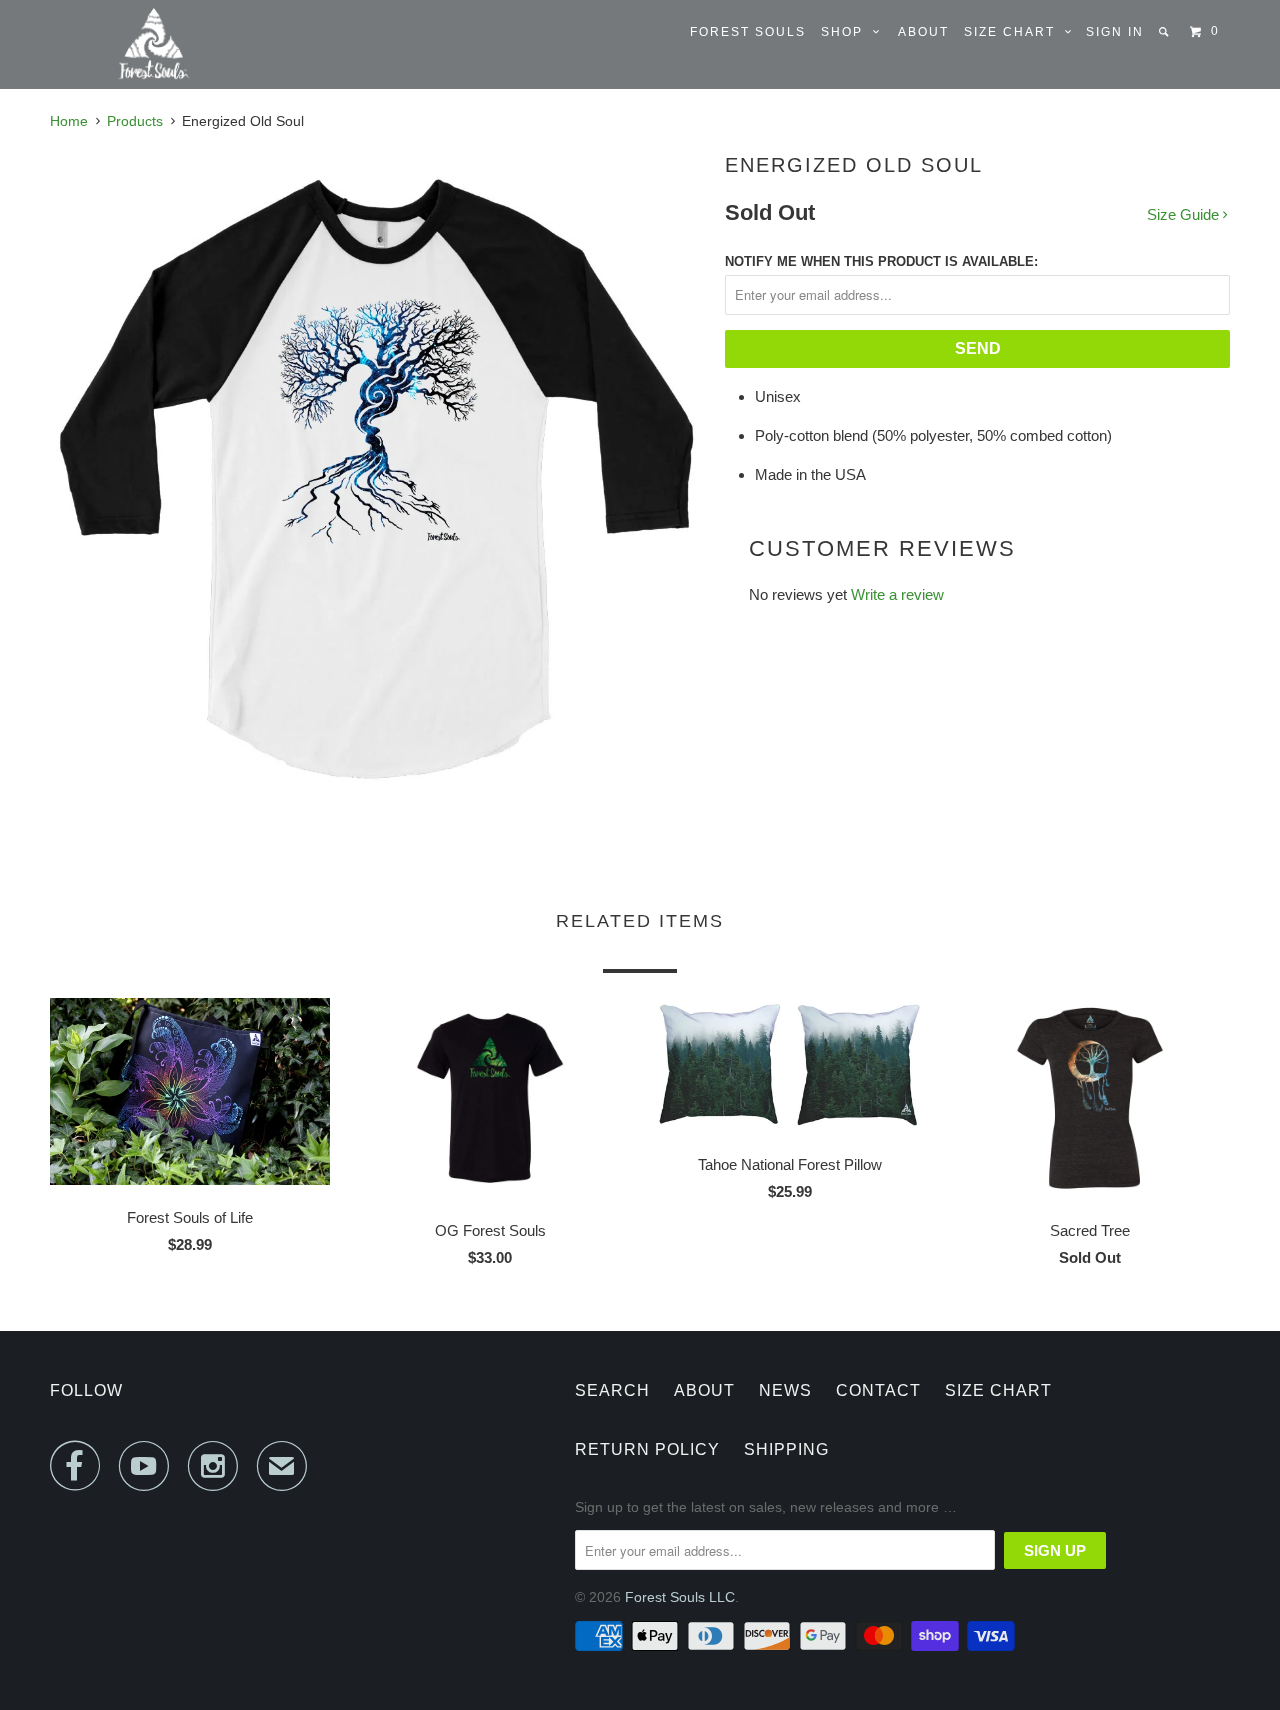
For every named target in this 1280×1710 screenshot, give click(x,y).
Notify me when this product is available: (881, 261)
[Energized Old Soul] (377, 476)
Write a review (897, 594)
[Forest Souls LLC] (153, 44)
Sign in (1115, 32)
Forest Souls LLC (680, 1597)
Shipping (786, 1449)
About (923, 32)
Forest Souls (748, 32)
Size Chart (1014, 32)
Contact (878, 1390)
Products (135, 121)
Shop (847, 32)
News (785, 1390)
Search (612, 1390)
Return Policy (647, 1449)
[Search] (1165, 32)
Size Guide (1185, 214)
